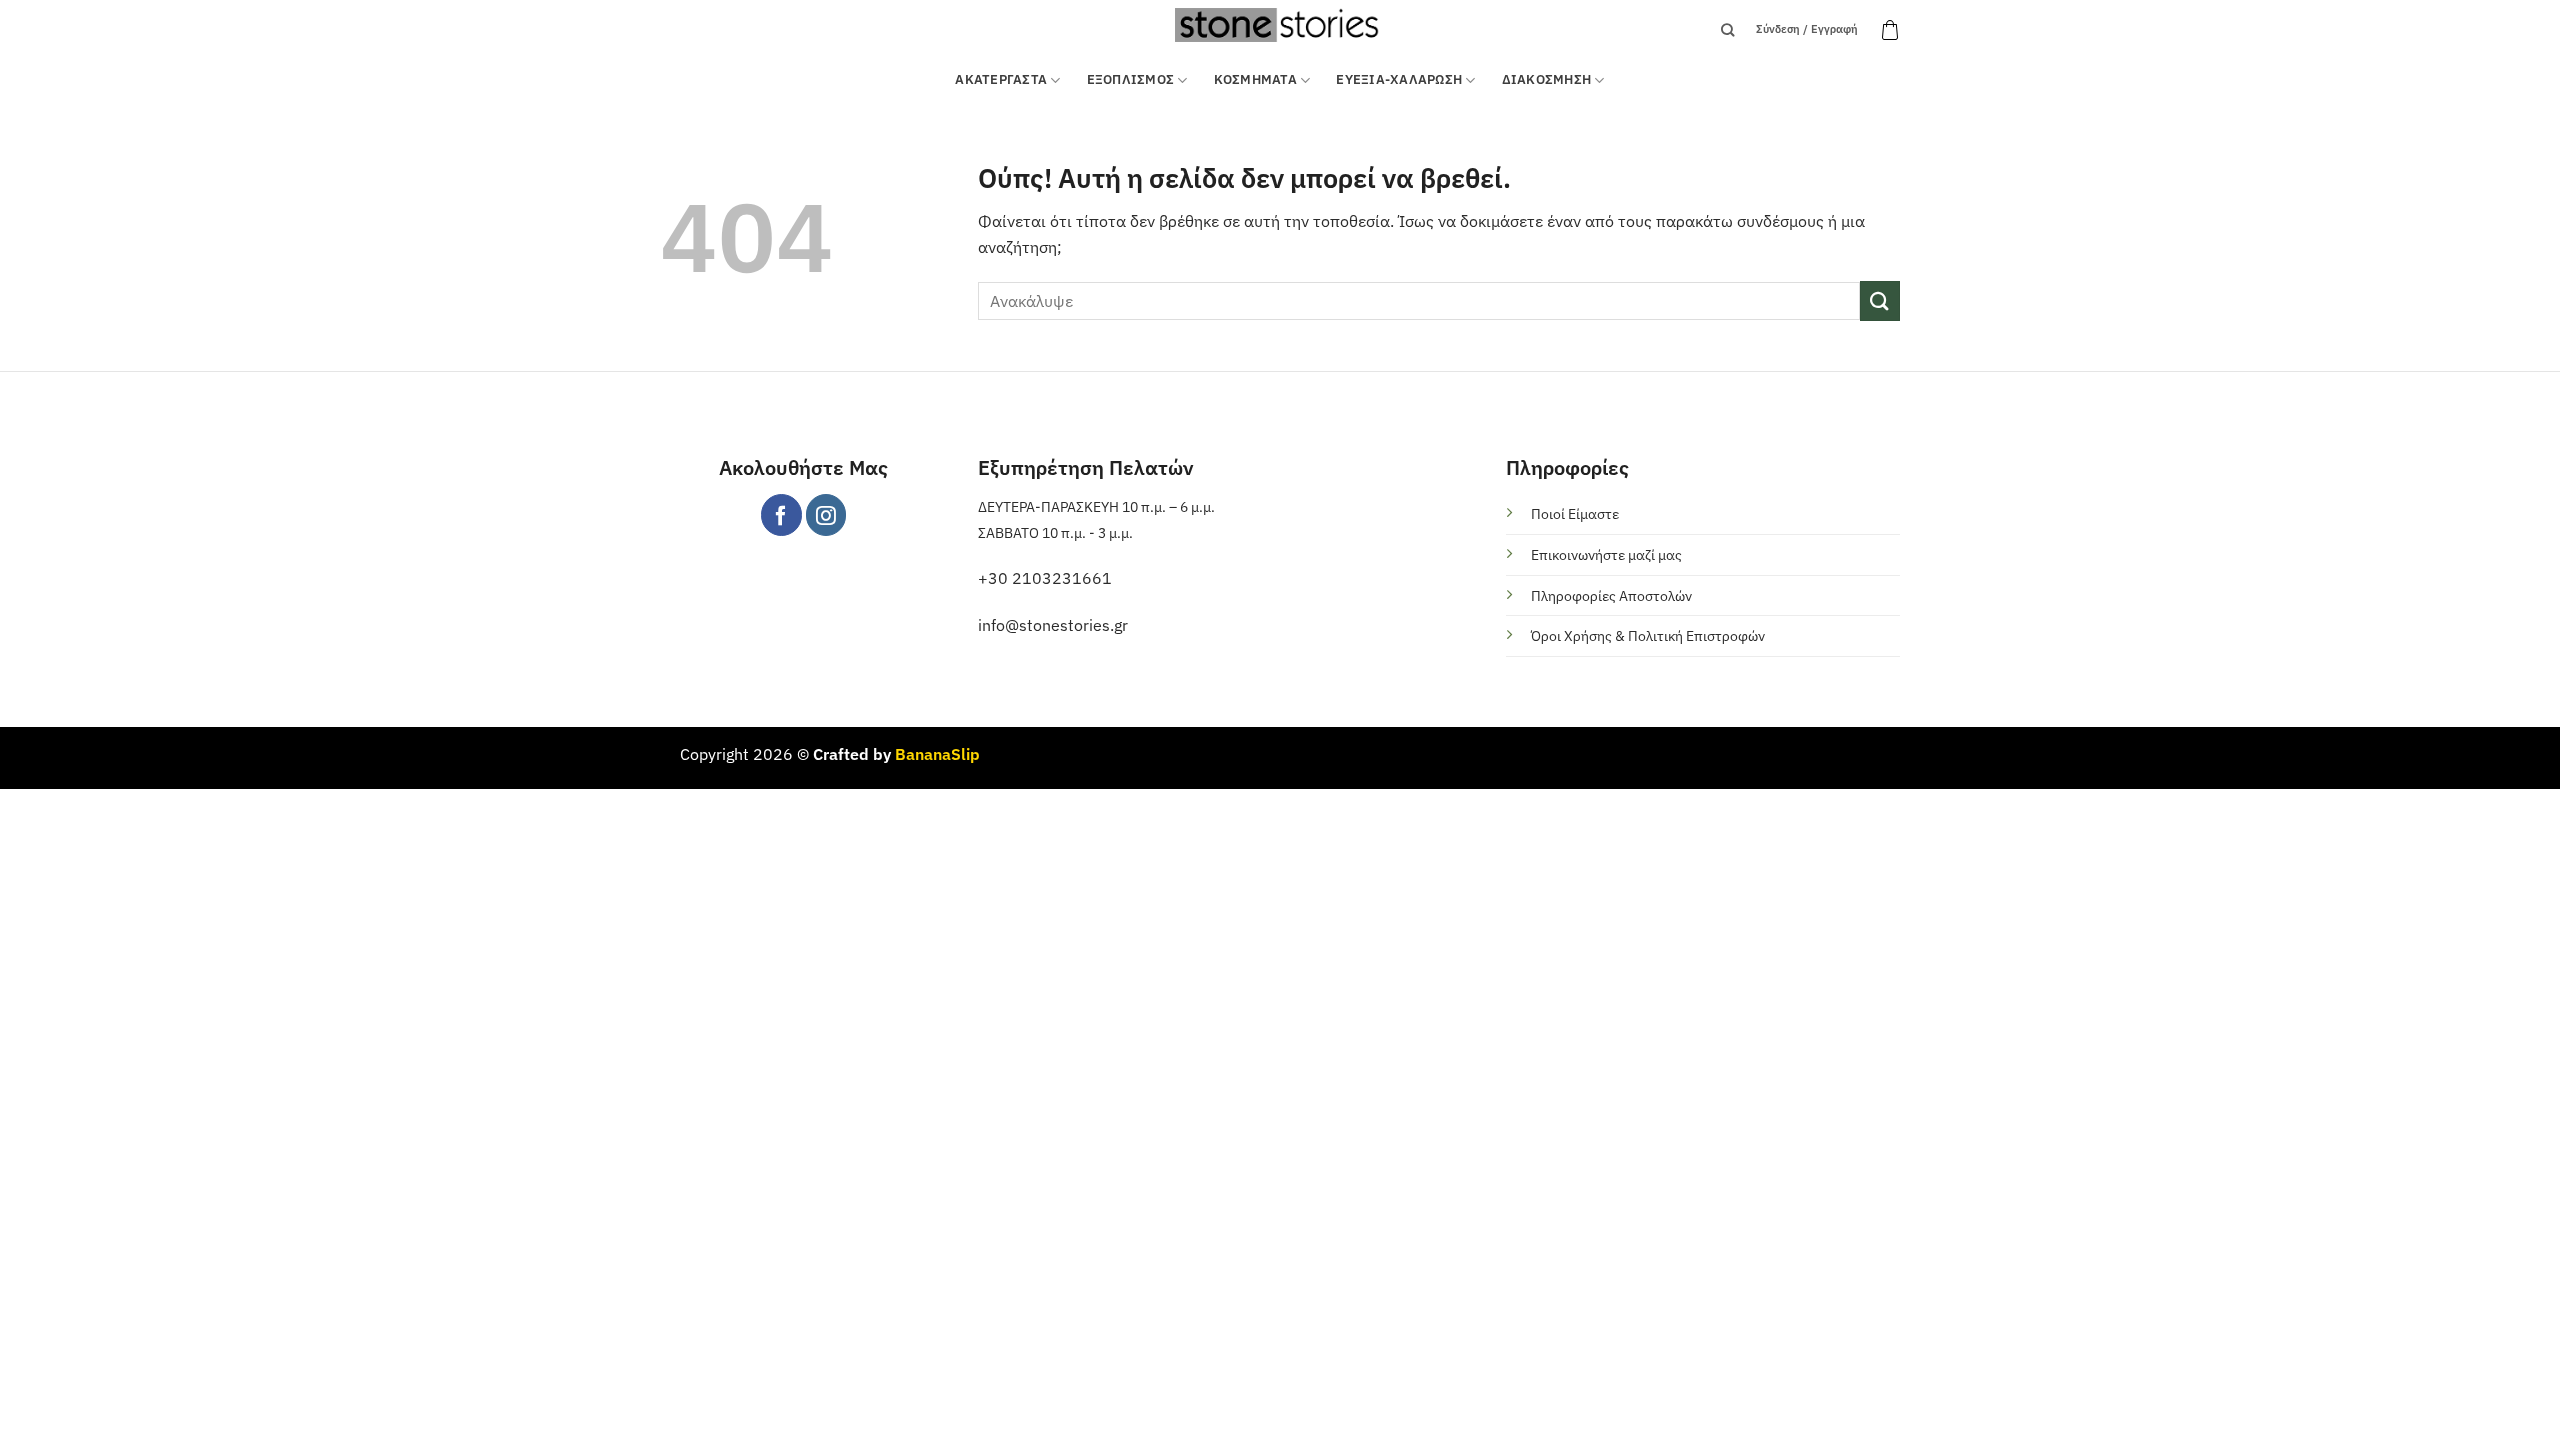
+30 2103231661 (1045, 578)
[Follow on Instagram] (826, 514)
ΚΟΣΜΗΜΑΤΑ (1255, 79)
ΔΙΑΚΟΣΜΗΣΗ (1547, 79)
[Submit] (1880, 300)
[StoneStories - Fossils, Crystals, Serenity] (1280, 24)
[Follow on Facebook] (781, 514)
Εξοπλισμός (1131, 79)
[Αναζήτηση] (1727, 30)
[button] (1890, 30)
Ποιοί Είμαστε (1575, 513)
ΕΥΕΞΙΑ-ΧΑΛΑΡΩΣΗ (1399, 79)
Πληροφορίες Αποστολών (1611, 595)
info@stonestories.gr (1053, 625)
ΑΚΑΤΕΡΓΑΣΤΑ (1001, 79)
